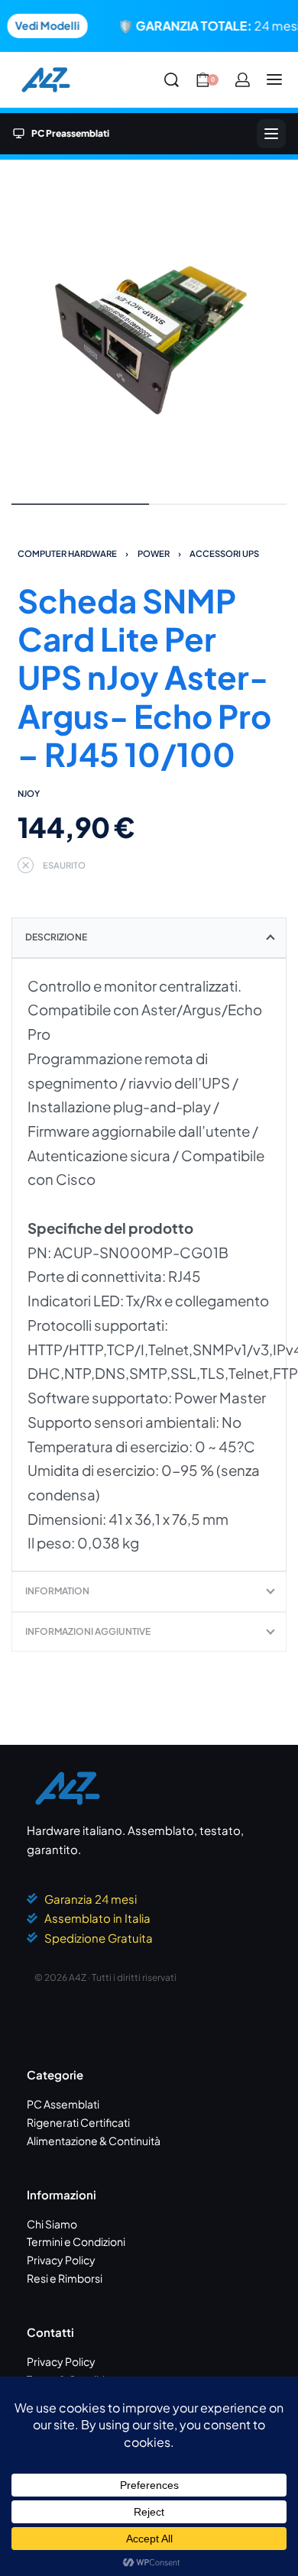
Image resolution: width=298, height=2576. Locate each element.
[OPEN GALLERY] (149, 330)
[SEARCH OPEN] (172, 80)
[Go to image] (80, 504)
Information (57, 1591)
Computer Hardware (67, 553)
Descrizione (56, 937)
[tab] (149, 937)
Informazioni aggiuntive (88, 1631)
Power (154, 553)
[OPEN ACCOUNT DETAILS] (243, 80)
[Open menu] (274, 79)
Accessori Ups (224, 553)
